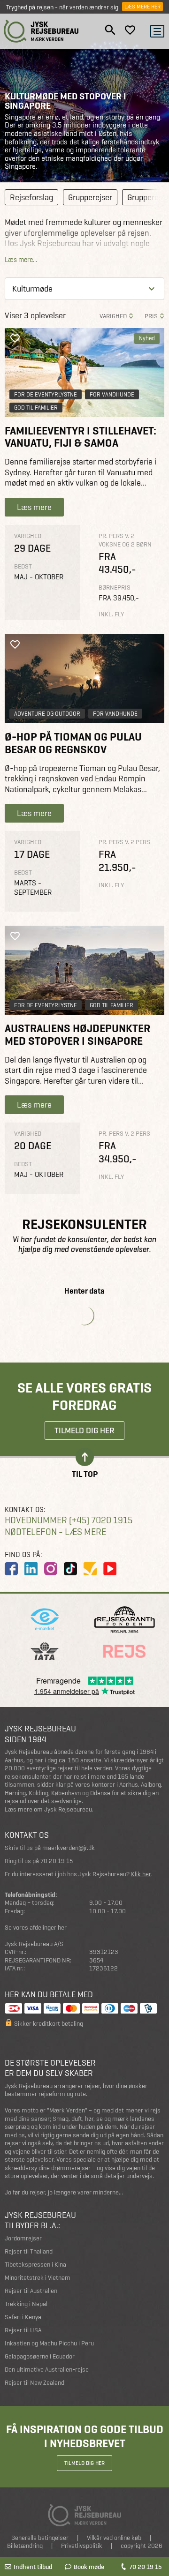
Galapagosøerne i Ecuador (40, 2356)
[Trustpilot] (90, 1569)
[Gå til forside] (41, 31)
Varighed (113, 316)
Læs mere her (142, 7)
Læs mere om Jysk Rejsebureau (48, 1809)
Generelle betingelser (40, 2538)
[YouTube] (110, 1569)
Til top (85, 1473)
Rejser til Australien (31, 2291)
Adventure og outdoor (47, 714)
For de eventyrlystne (46, 394)
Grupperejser (90, 197)
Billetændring (25, 2546)
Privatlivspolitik (82, 2546)
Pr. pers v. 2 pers (124, 842)
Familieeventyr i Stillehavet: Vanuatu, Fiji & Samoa (81, 437)
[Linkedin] (31, 1569)
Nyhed (147, 338)
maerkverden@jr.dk (69, 1848)
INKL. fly (111, 614)
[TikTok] (70, 1569)
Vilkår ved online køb (114, 2538)
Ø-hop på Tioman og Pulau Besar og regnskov (73, 743)
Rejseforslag (31, 197)
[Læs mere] (84, 679)
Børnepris (115, 588)
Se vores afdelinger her (36, 1928)
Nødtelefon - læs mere (55, 1532)
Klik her (141, 1874)
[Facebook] (11, 1569)
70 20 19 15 (145, 2567)
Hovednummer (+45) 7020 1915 (69, 1520)
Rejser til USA (23, 2330)
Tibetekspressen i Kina (35, 2265)
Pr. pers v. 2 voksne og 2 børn (125, 540)
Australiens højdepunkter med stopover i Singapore (77, 1035)
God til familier (36, 408)
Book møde (89, 2567)
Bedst (23, 566)
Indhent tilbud (33, 2567)
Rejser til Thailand (29, 2251)
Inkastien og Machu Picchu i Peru (49, 2343)
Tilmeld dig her (84, 1430)
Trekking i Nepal (26, 2304)
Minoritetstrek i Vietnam (38, 2278)
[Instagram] (51, 1569)
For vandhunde (112, 394)
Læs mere (34, 507)
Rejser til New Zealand (35, 2383)
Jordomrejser (23, 2238)
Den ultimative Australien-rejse (47, 2370)
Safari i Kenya (23, 2317)
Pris (151, 316)
